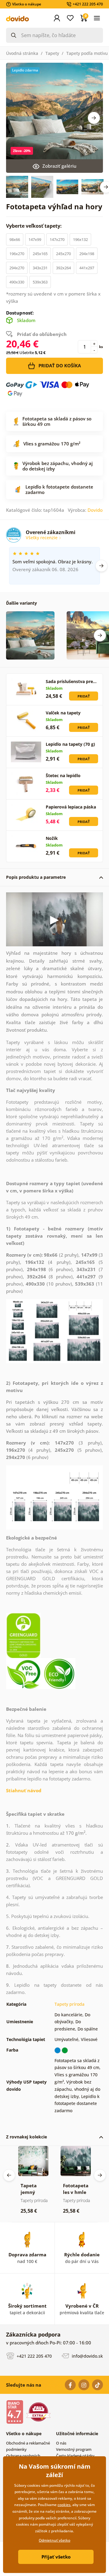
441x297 (87, 268)
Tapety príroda (69, 2004)
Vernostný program (74, 2449)
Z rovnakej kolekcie (26, 2137)
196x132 (80, 239)
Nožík (52, 838)
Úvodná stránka (22, 53)
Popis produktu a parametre (36, 877)
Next (94, 118)
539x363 (40, 282)
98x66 (15, 239)
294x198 (87, 254)
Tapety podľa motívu (87, 53)
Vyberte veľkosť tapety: (35, 226)
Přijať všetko (56, 2557)
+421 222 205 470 (34, 2356)
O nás (61, 2443)
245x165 (40, 254)
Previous (9, 2175)
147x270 (57, 239)
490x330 (17, 282)
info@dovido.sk (87, 2356)
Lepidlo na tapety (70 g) (70, 744)
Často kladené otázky (75, 2456)
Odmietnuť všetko (54, 2540)
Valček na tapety (63, 713)
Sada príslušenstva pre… (71, 681)
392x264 (63, 268)
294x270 (17, 268)
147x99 (35, 239)
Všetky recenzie (42, 538)
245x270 (63, 254)
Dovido (95, 510)
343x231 (40, 268)
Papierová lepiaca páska (71, 807)
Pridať (84, 696)
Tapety (52, 53)
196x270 (17, 254)
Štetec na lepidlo (63, 775)
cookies (64, 2505)
